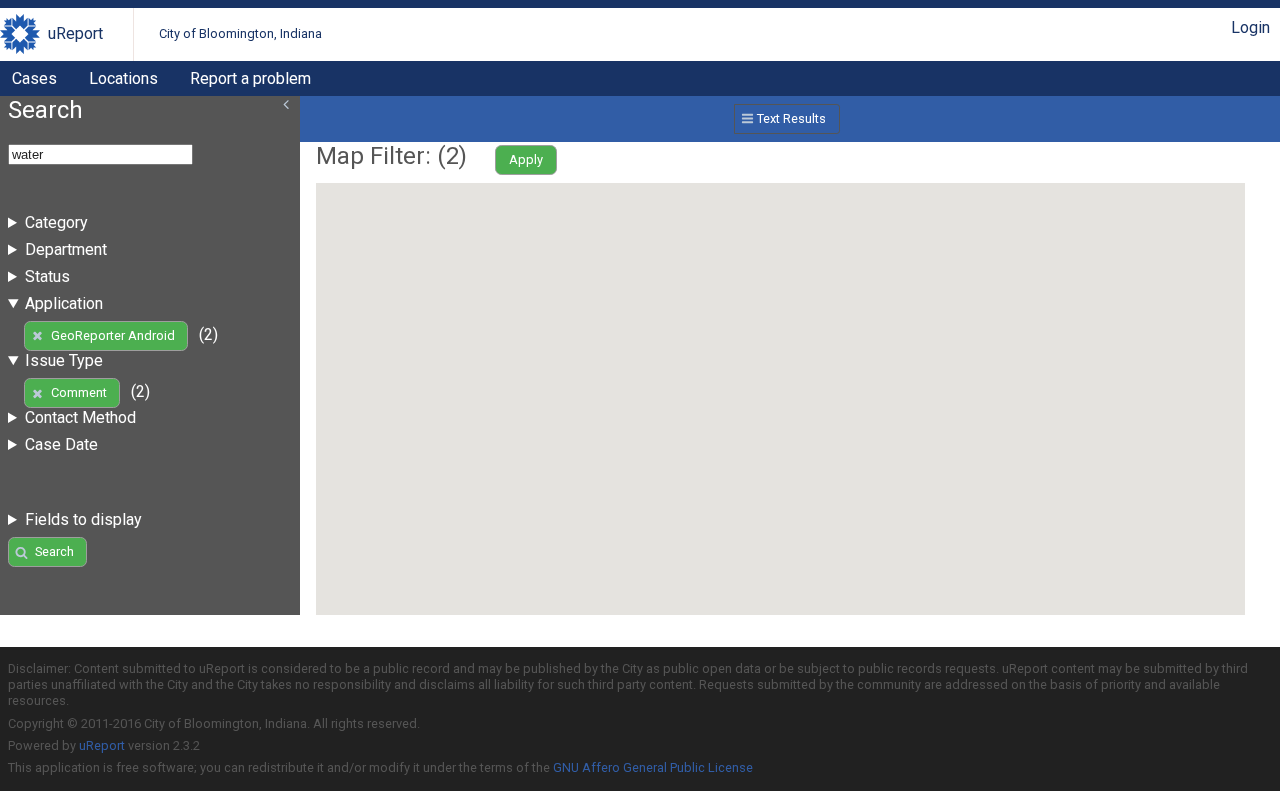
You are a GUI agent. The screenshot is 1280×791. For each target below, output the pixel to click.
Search (54, 551)
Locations (123, 78)
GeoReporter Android (113, 335)
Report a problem (250, 78)
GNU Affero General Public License (653, 767)
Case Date (61, 444)
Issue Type (64, 360)
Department (66, 249)
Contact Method (80, 417)
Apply (526, 159)
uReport (75, 33)
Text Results (791, 118)
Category (56, 222)
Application (64, 303)
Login (1250, 27)
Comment (79, 392)
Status (47, 276)
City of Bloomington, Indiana (240, 33)
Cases (34, 78)
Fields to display (83, 519)
